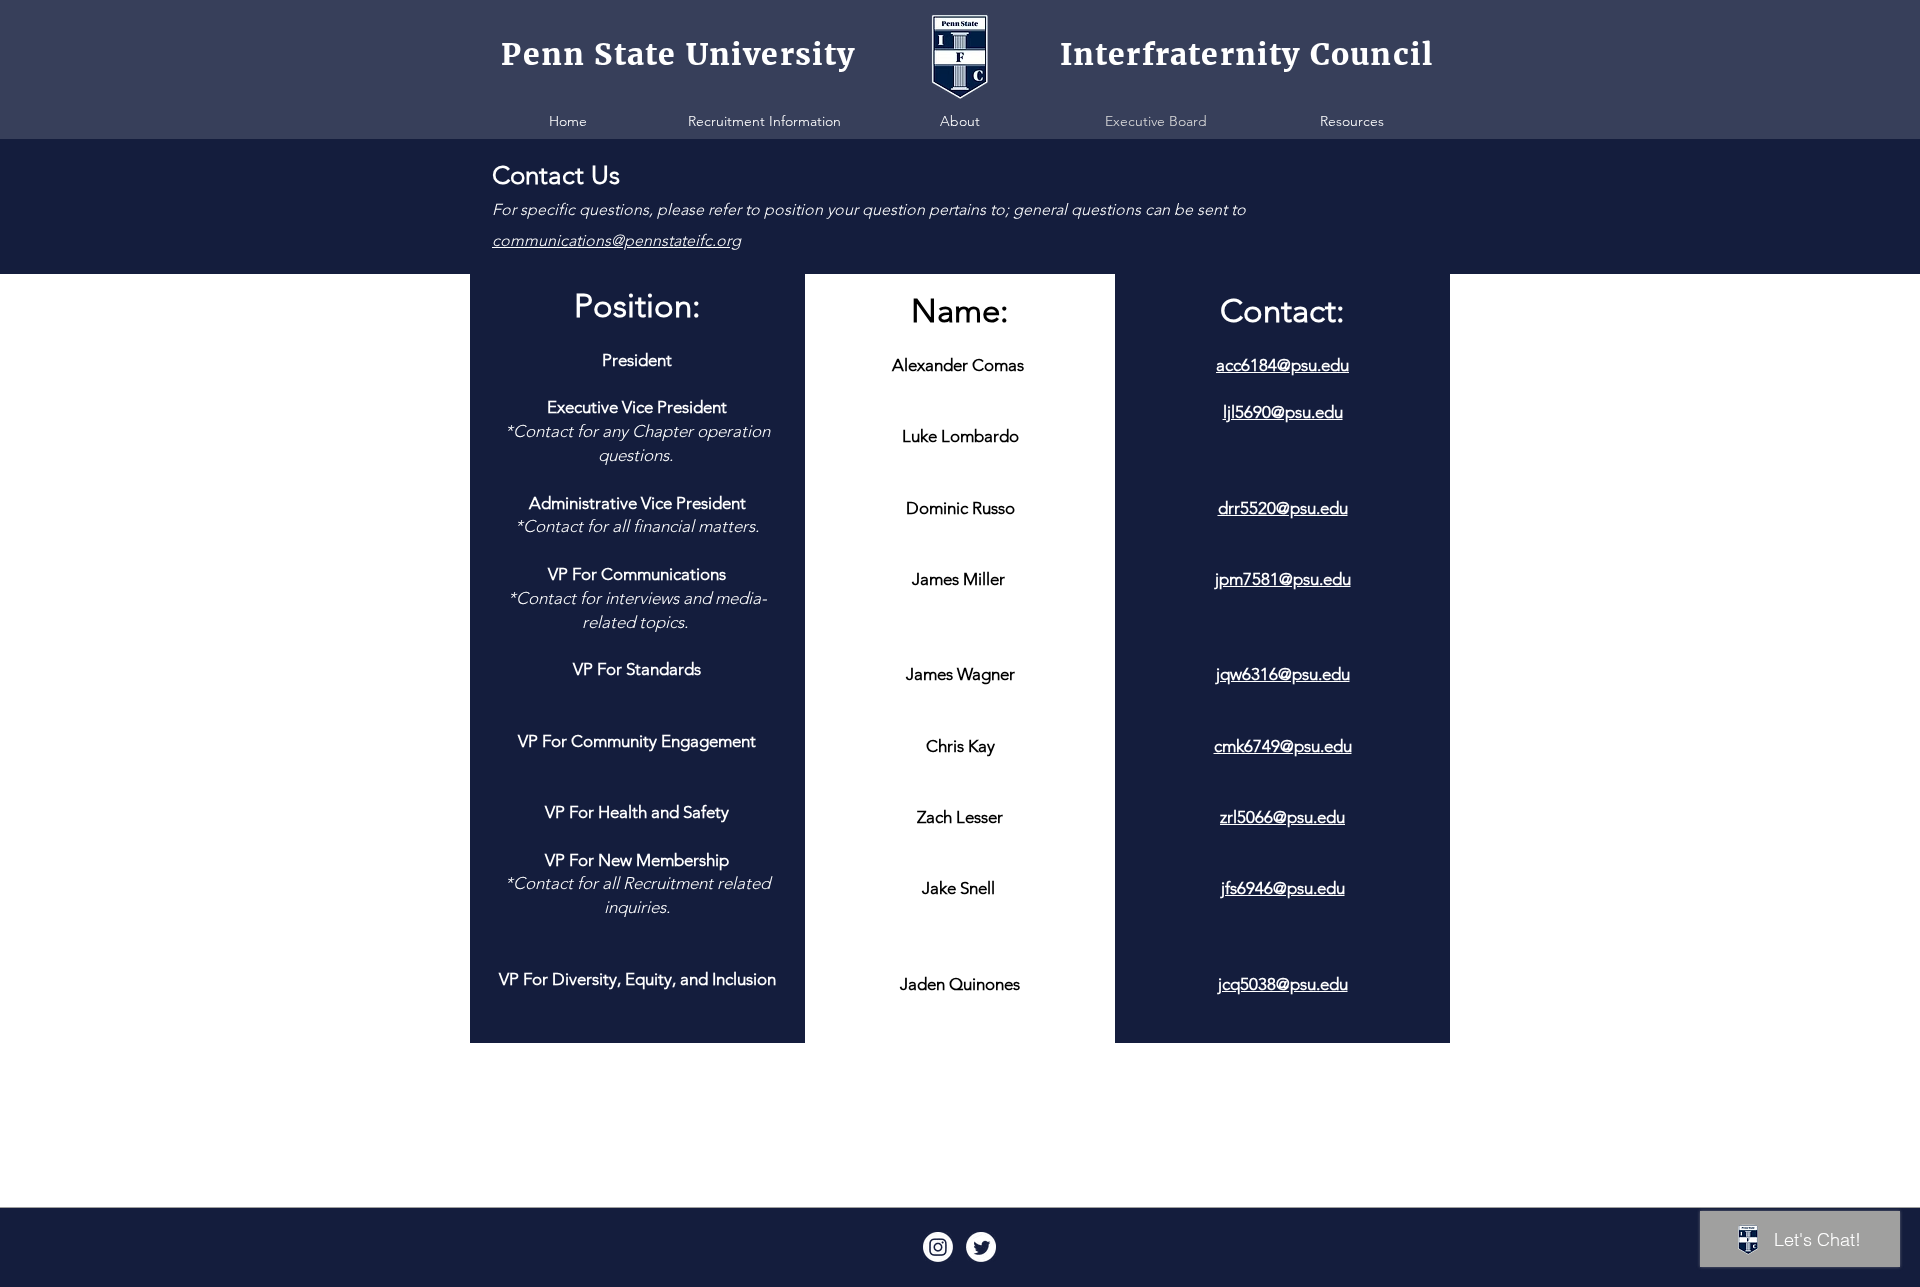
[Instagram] (938, 1247)
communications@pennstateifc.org (616, 240)
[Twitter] (981, 1247)
